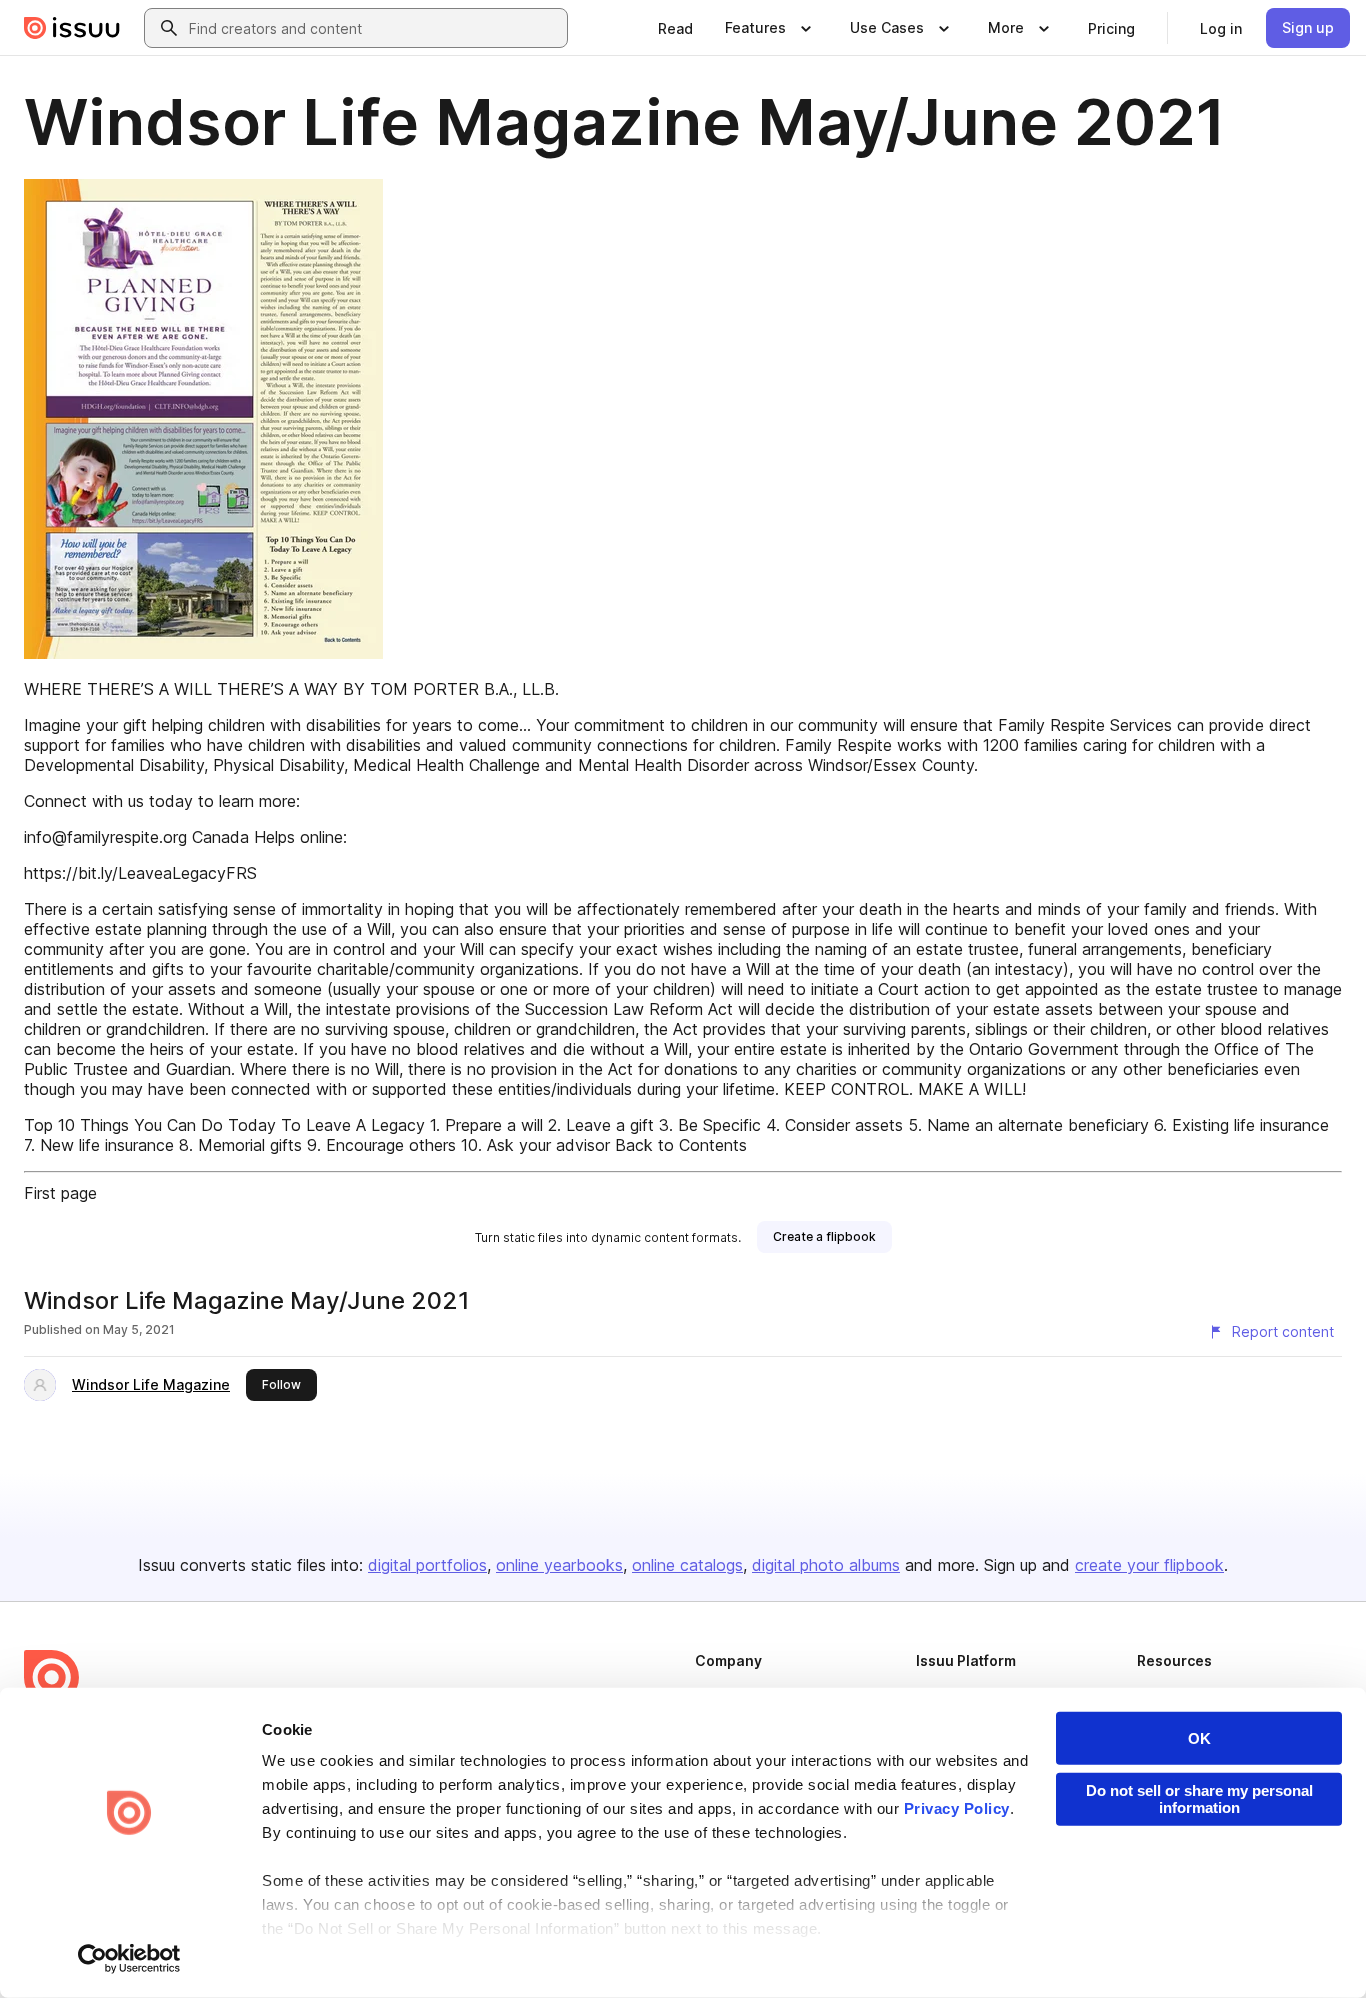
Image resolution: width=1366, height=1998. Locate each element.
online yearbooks (559, 1565)
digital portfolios (427, 1565)
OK (1199, 1738)
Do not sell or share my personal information (1199, 1799)
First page (60, 1193)
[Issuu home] (72, 28)
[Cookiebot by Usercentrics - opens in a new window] (129, 1959)
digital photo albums (826, 1565)
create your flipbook (1149, 1565)
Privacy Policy (957, 1808)
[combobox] (374, 28)
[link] (675, 28)
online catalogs (687, 1565)
